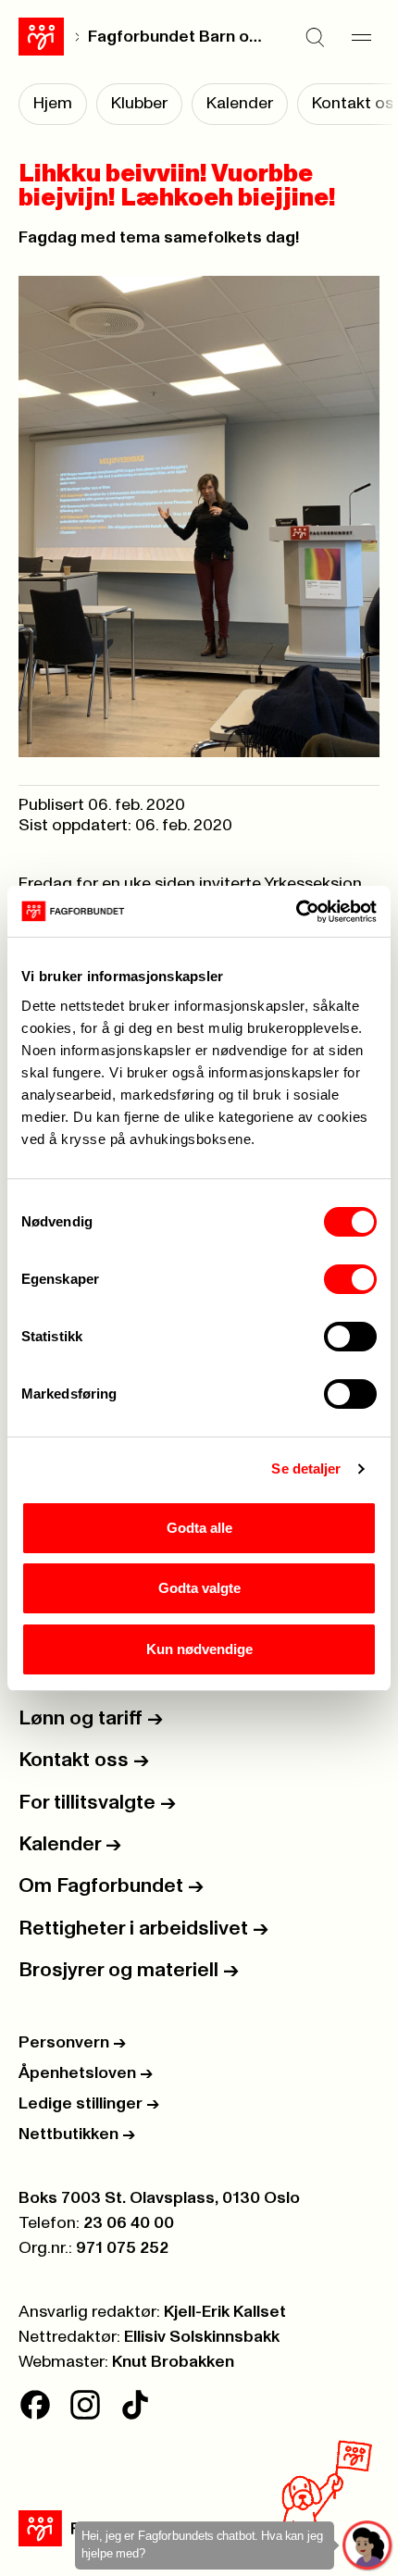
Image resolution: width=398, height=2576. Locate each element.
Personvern (72, 2043)
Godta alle (199, 1528)
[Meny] (361, 37)
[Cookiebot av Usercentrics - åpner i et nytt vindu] (296, 912)
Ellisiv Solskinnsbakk (202, 2337)
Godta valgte (199, 1588)
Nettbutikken (77, 2134)
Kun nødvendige (199, 1649)
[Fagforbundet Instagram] (85, 2405)
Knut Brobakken (173, 2362)
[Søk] (315, 37)
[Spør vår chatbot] (368, 2546)
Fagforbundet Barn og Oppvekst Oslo (178, 37)
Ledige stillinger (89, 2104)
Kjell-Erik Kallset (225, 2312)
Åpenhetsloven (86, 2073)
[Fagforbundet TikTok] (135, 2405)
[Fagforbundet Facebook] (35, 2405)
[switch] (350, 1279)
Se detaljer (306, 1468)
